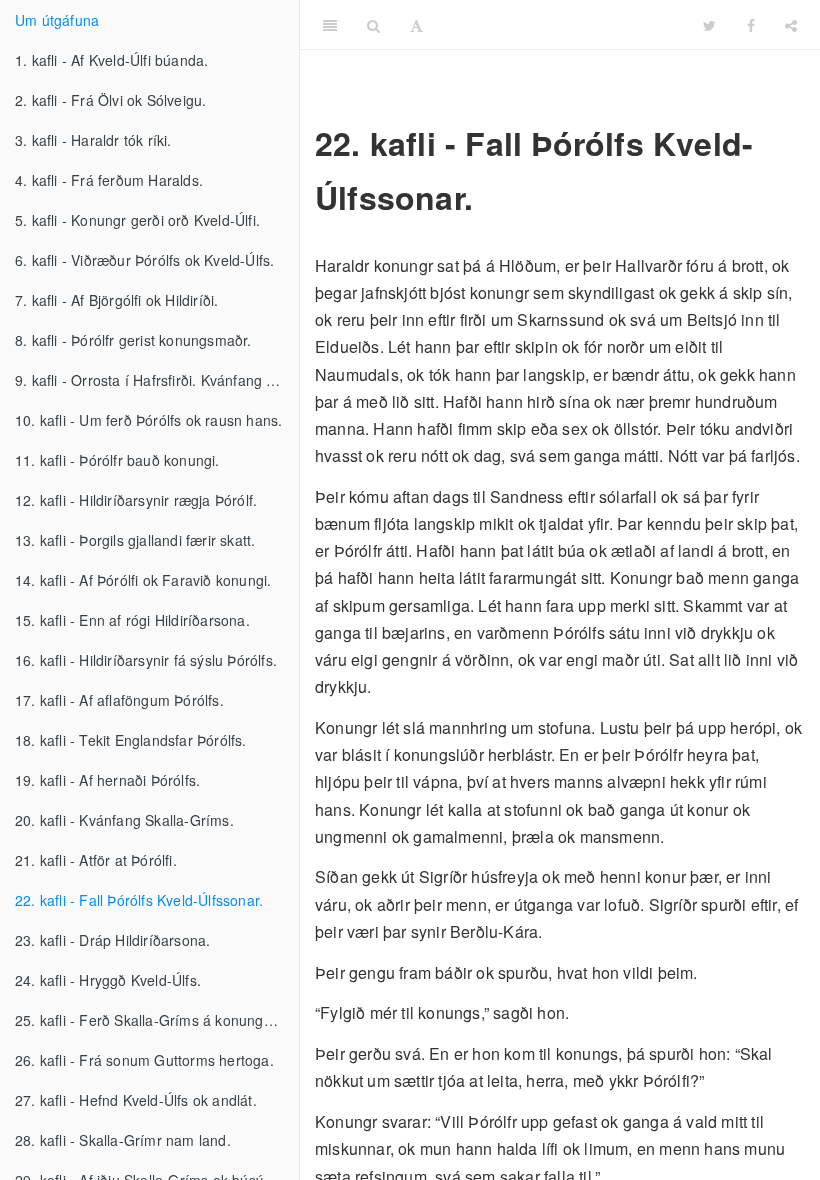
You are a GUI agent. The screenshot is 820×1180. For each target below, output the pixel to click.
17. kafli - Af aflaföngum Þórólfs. (119, 700)
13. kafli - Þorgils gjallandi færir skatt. (135, 540)
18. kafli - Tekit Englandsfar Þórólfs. (131, 740)
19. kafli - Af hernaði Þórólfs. (107, 780)
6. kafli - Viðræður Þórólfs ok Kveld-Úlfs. (144, 260)
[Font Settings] (416, 25)
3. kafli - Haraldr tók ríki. (93, 140)
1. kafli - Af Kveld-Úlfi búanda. (111, 60)
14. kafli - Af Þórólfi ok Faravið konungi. (143, 580)
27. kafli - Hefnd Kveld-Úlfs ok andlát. (136, 1100)
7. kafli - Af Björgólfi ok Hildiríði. (116, 300)
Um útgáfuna (57, 20)
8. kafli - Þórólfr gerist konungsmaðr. (133, 340)
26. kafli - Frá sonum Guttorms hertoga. (144, 1060)
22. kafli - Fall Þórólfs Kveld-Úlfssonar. (139, 900)
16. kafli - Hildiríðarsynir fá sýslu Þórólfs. (146, 660)
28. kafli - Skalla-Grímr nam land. (123, 1140)
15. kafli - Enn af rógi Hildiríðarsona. (132, 620)
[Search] (373, 25)
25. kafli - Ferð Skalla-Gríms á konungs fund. (157, 1020)
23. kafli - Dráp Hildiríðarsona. (112, 940)
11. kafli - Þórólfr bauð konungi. (117, 460)
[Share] (791, 25)
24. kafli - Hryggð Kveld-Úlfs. (108, 980)
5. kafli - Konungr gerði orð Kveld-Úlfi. (137, 220)
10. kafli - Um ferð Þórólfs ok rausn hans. (148, 420)
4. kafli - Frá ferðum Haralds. (109, 180)
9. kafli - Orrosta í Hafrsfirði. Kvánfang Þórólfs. (157, 380)
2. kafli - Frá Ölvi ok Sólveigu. (110, 100)
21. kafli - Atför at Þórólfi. (96, 860)
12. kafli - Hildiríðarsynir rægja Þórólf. (136, 500)
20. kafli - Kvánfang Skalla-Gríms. (124, 820)
